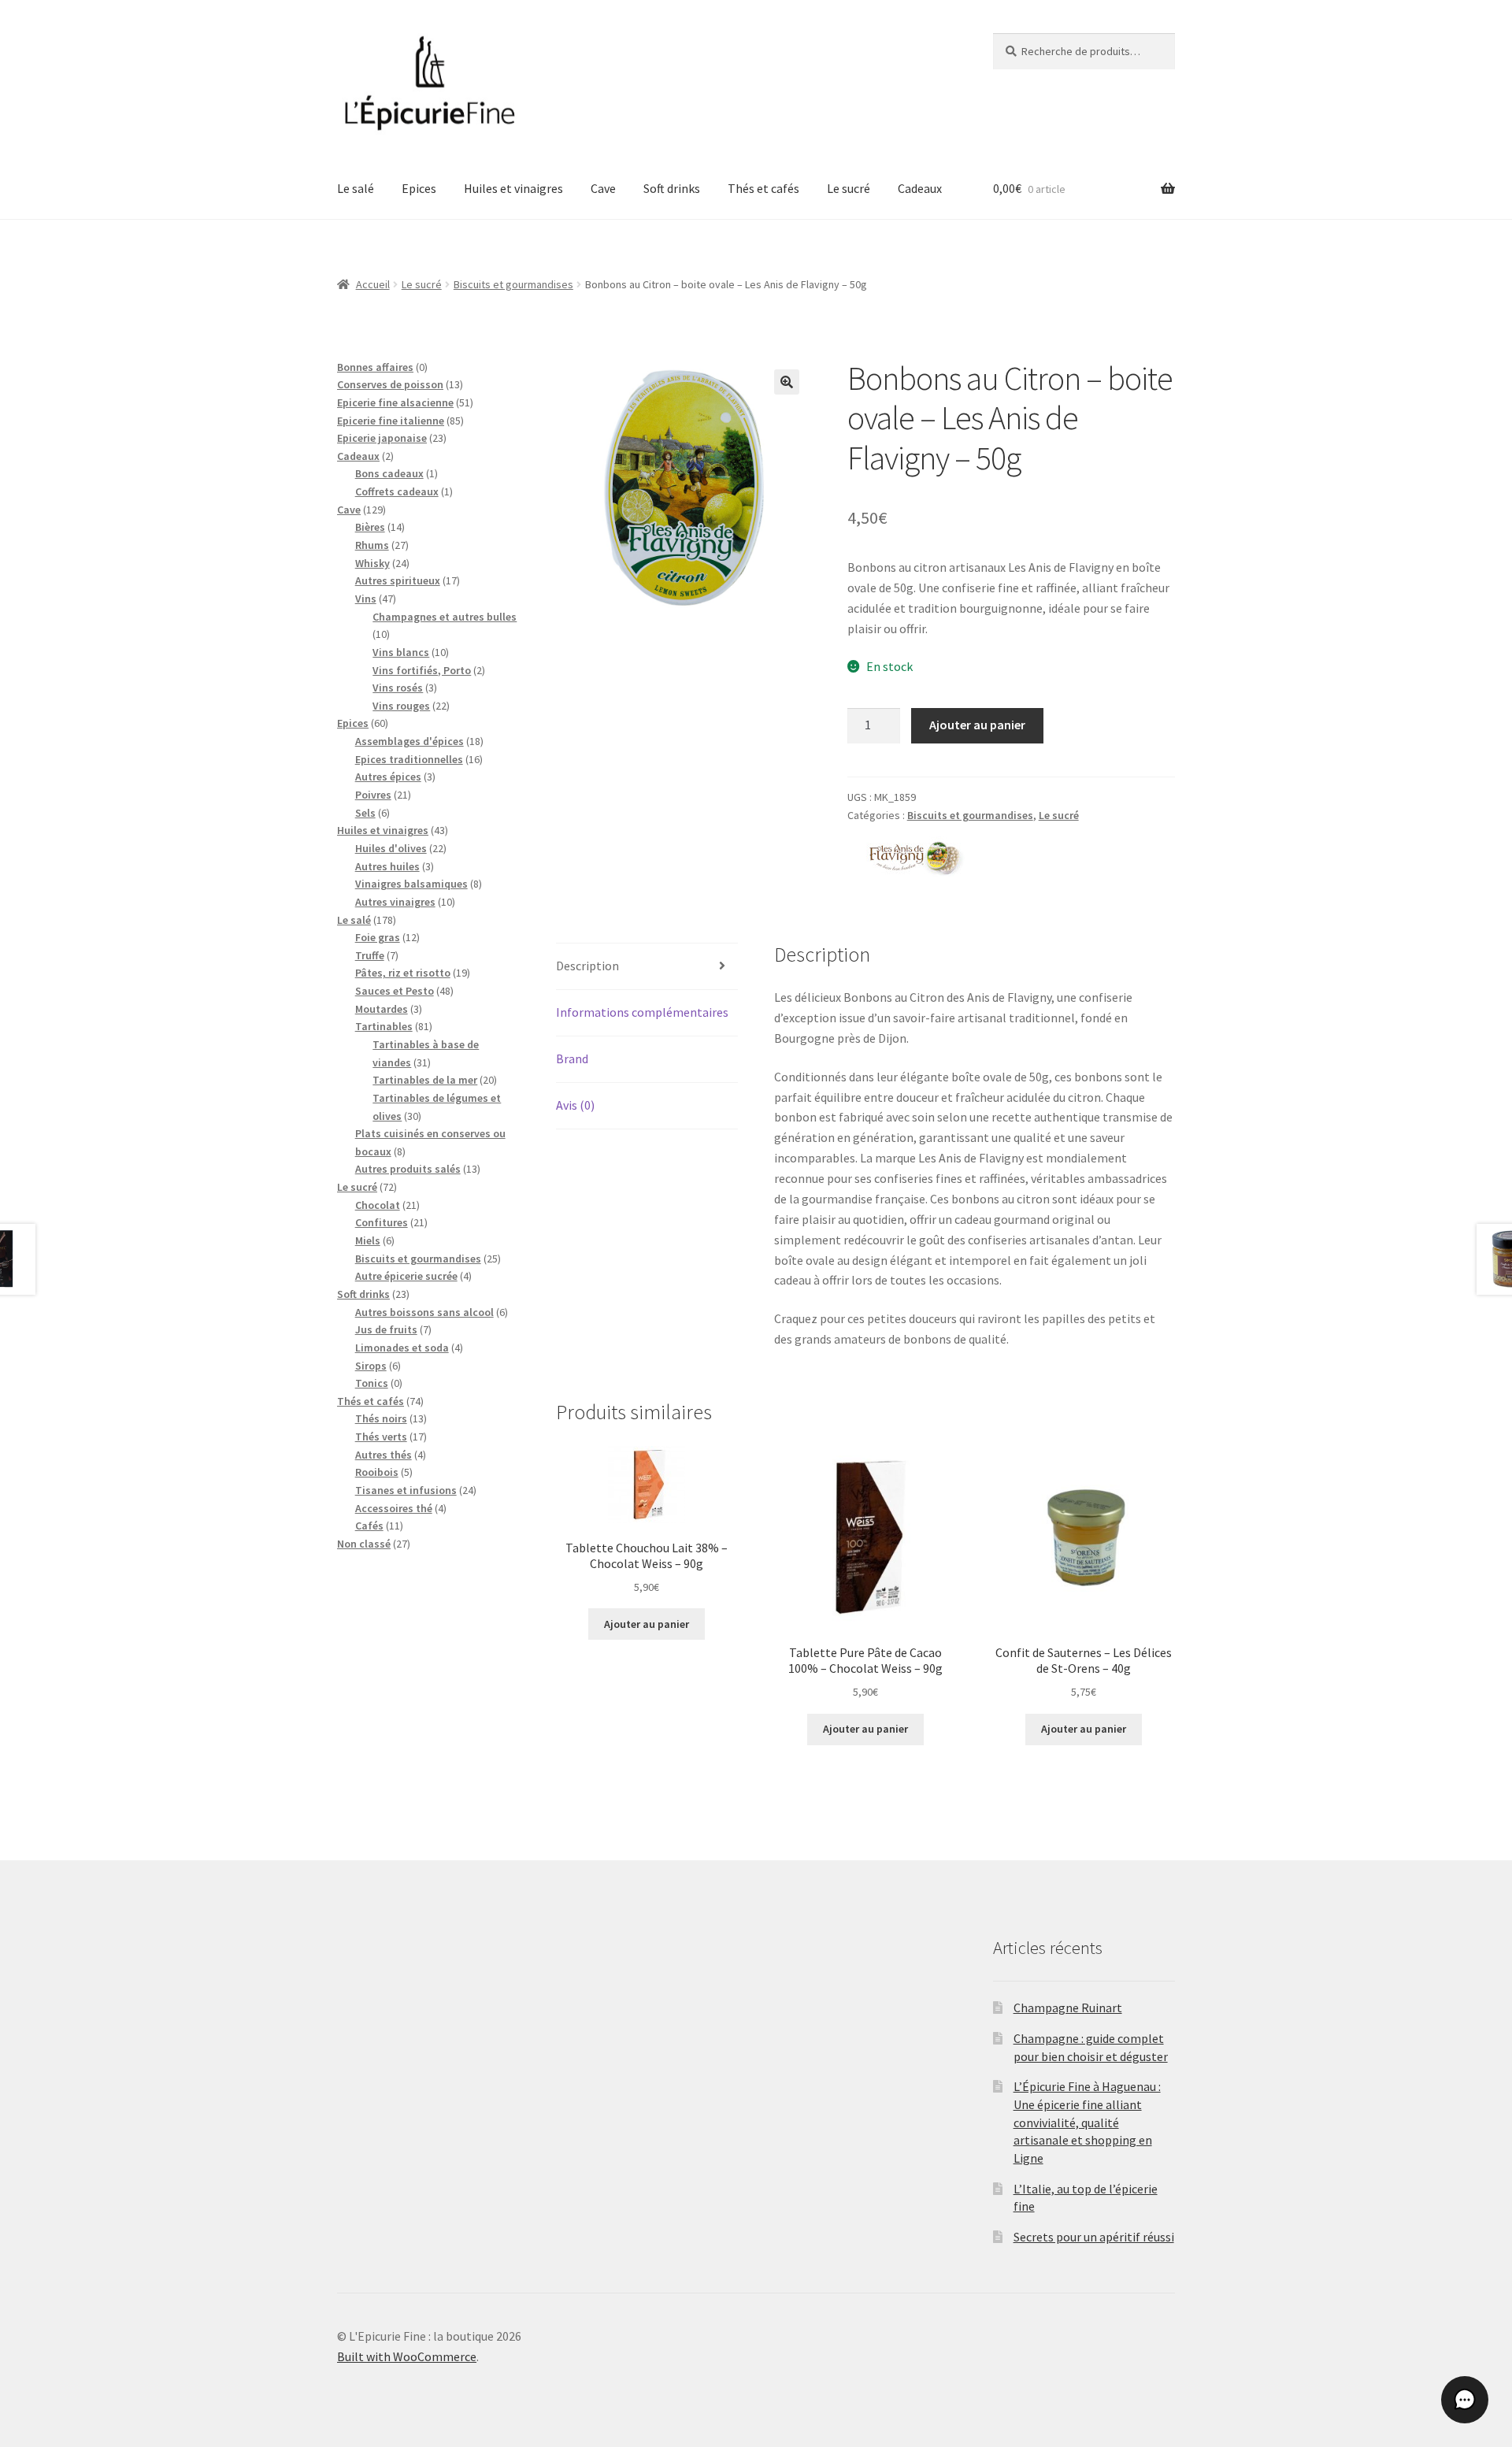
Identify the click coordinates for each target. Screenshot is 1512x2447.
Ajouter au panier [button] (647, 1624)
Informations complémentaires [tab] (642, 1012)
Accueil (373, 284)
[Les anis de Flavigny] (906, 856)
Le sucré (849, 188)
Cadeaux (920, 188)
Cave (603, 188)
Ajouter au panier (977, 725)
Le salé (356, 188)
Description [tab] (587, 966)
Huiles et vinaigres (513, 188)
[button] (787, 382)
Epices (419, 188)
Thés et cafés (763, 188)
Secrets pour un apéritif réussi (1094, 2237)
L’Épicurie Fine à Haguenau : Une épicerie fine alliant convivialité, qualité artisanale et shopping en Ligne (1087, 2122)
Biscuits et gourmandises (513, 284)
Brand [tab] (572, 1059)
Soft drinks (672, 188)
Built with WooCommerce (407, 2356)
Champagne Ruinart (1068, 2008)
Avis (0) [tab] (575, 1105)
